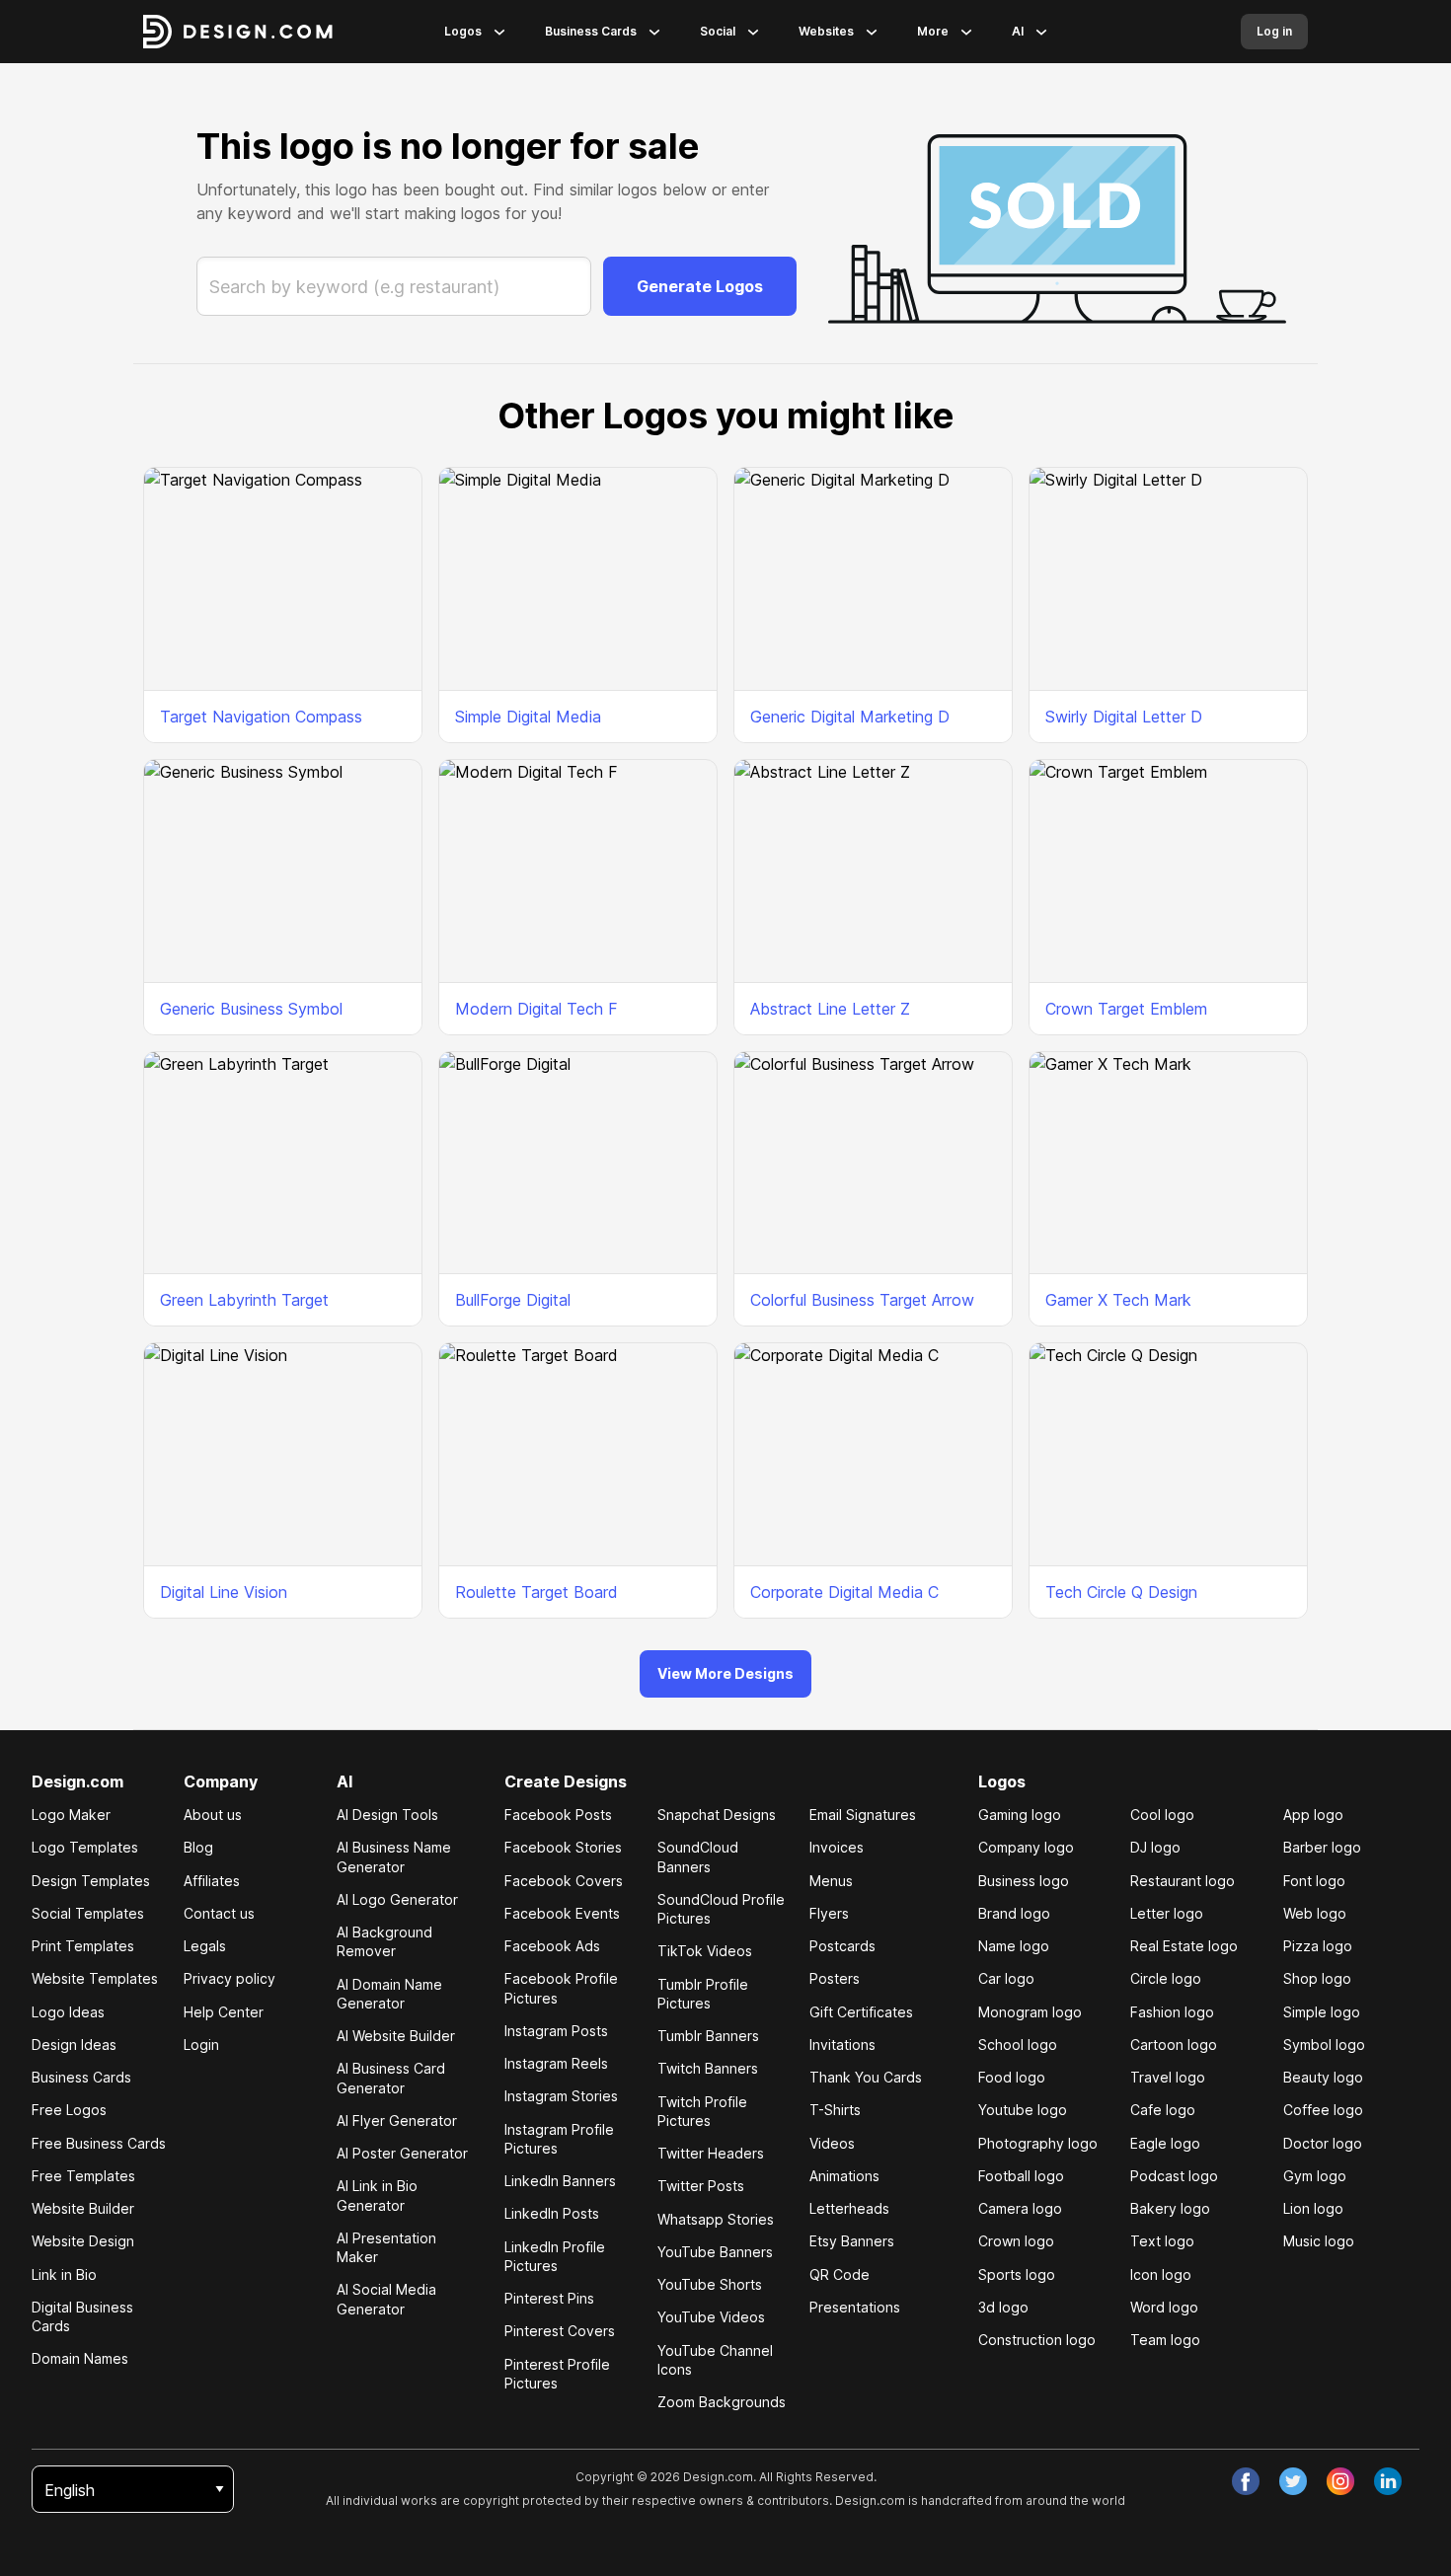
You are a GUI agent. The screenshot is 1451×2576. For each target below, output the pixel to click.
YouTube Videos (711, 2317)
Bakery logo (1170, 2208)
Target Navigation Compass (261, 717)
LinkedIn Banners (560, 2181)
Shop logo (1317, 1978)
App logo (1313, 1815)
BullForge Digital (513, 1300)
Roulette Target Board (536, 1592)
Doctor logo (1323, 2143)
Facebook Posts (558, 1815)
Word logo (1164, 2307)
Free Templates (83, 2176)
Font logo (1314, 1881)
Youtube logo (1023, 2110)
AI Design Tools (387, 1815)
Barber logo (1322, 1847)
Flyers (829, 1913)
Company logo (1026, 1847)
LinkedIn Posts (552, 2213)
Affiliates (212, 1881)
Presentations (855, 2307)
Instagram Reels (556, 2063)
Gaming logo (1020, 1815)
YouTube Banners (715, 2252)
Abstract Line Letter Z (830, 1009)
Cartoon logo (1174, 2045)
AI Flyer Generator (397, 2121)
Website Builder (83, 2208)
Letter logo (1167, 1913)
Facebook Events (562, 1913)
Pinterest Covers (560, 2331)
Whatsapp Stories (716, 2219)
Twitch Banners (708, 2068)
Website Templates (95, 1978)
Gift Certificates (861, 2012)
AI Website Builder (396, 2036)
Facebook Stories (563, 1847)
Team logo (1165, 2340)
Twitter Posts (701, 2186)
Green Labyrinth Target (244, 1300)
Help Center (224, 2012)
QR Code (840, 2274)
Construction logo (1037, 2340)
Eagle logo (1165, 2143)
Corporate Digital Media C (844, 1592)
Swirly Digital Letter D (1124, 717)
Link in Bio (64, 2274)
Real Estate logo (1184, 1946)
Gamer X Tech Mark (1118, 1300)
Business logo (1024, 1881)
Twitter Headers (711, 2153)
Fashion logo (1172, 2012)
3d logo (1003, 2307)
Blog (198, 1847)
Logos (463, 31)
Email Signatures (863, 1815)
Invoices (837, 1847)
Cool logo (1162, 1815)
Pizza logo (1318, 1946)
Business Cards (591, 31)
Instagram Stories (561, 2096)
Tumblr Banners (708, 2036)
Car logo (1006, 1978)
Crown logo (1016, 2241)
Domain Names (80, 2358)
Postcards (842, 1946)
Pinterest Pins (549, 2298)
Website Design (83, 2241)
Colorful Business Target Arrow (862, 1300)
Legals (205, 1946)
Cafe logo (1163, 2110)
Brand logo (1014, 1913)
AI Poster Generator (402, 2153)
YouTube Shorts (710, 2284)
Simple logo (1322, 2012)
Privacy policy (229, 1978)
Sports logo (1017, 2274)
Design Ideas (74, 2045)
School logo (1018, 2045)
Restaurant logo (1183, 1881)
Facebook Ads (552, 1946)
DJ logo (1155, 1847)
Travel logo (1168, 2077)
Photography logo (1038, 2143)
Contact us (219, 1913)
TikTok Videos (705, 1951)
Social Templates (88, 1913)
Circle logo (1166, 1978)
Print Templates (83, 1946)
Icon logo (1161, 2274)
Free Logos (69, 2110)
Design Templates (91, 1881)
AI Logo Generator (397, 1899)
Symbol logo (1324, 2045)
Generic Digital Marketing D (850, 717)
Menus (831, 1881)
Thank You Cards (866, 2077)
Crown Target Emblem (1126, 1009)
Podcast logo (1174, 2176)
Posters (835, 1978)
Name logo (1014, 1946)
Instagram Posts (556, 2031)
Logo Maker (71, 1815)
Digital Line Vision (224, 1592)
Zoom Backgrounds (722, 2402)
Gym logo (1315, 2176)
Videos (832, 2143)
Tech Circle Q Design (1121, 1592)
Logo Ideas (68, 2012)
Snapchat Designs (717, 1815)
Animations (844, 2176)
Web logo (1315, 1913)
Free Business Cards (99, 2143)
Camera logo (1020, 2208)
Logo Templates (85, 1847)
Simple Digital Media (528, 717)
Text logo (1162, 2241)
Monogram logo (1030, 2012)
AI (1018, 31)
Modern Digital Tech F (536, 1009)
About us (213, 1815)
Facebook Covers (564, 1881)
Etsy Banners (852, 2241)
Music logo (1319, 2241)
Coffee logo (1323, 2110)
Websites (826, 31)
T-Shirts (835, 2110)
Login (201, 2045)
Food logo (1012, 2077)
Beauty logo (1323, 2077)
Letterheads (849, 2208)
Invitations (842, 2045)
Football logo (1021, 2176)
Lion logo (1313, 2208)
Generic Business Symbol (251, 1009)
